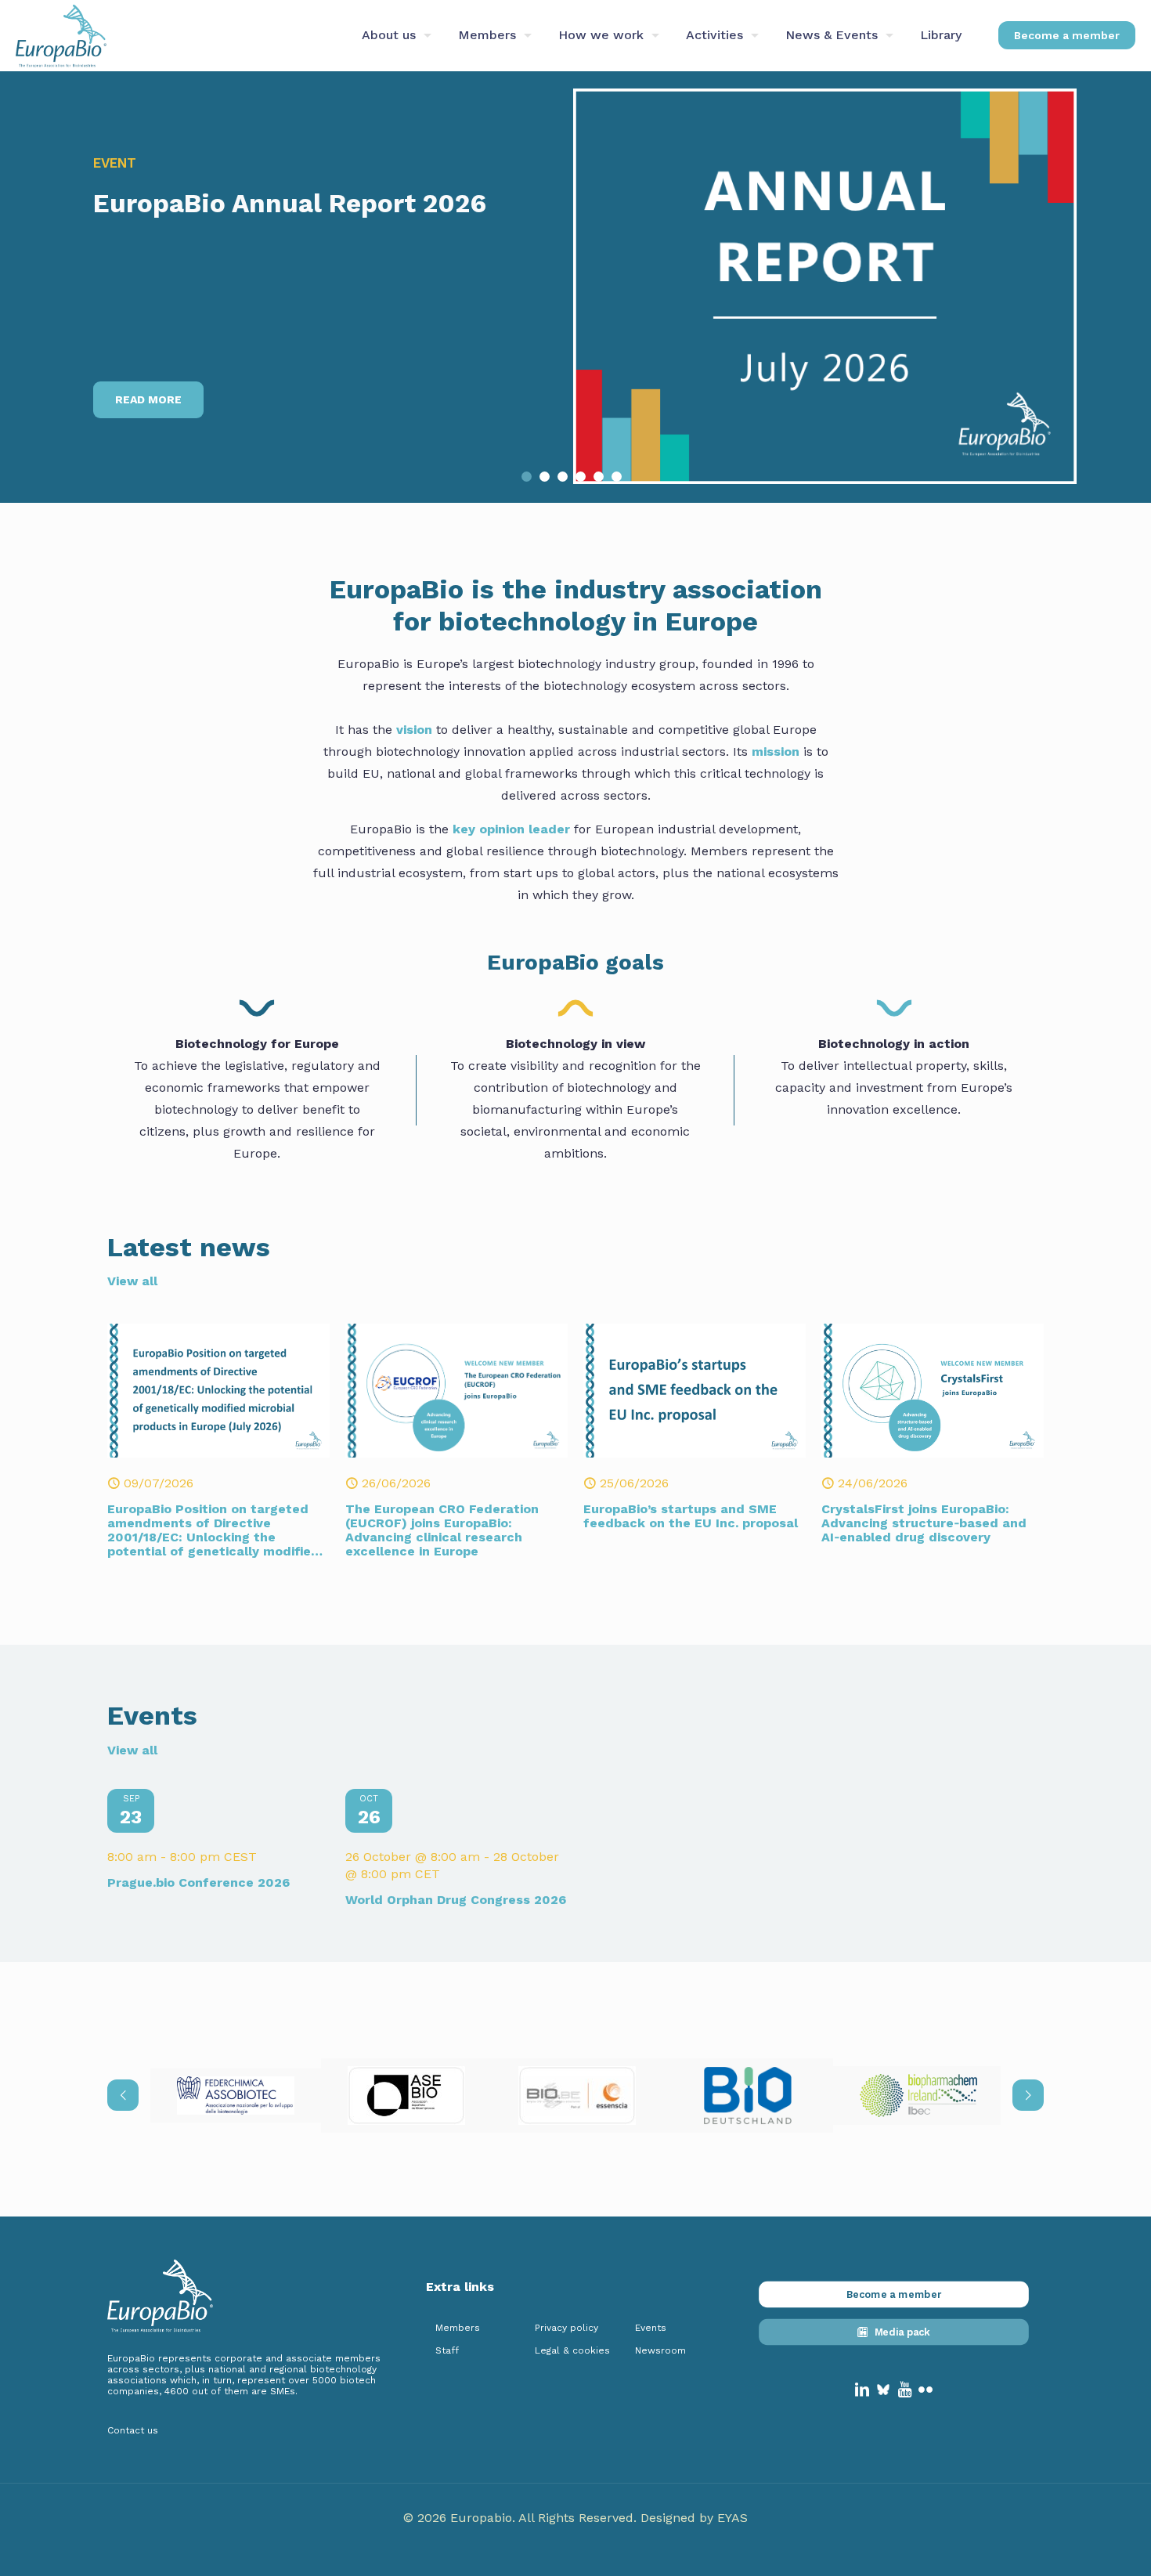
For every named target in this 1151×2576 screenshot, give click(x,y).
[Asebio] (406, 2095)
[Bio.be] (577, 2095)
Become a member (1067, 35)
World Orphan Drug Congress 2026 (456, 1900)
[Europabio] (61, 35)
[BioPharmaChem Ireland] (918, 2096)
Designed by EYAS (694, 2518)
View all (132, 1281)
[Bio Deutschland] (748, 2095)
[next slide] (1028, 2095)
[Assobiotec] (236, 2095)
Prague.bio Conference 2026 (198, 1882)
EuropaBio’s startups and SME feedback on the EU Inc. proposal (691, 1516)
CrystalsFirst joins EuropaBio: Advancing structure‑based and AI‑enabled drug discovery (924, 1523)
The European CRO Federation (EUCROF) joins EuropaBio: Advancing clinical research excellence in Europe (442, 1530)
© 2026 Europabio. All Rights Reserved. (522, 2518)
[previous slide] (123, 2095)
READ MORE (148, 399)
